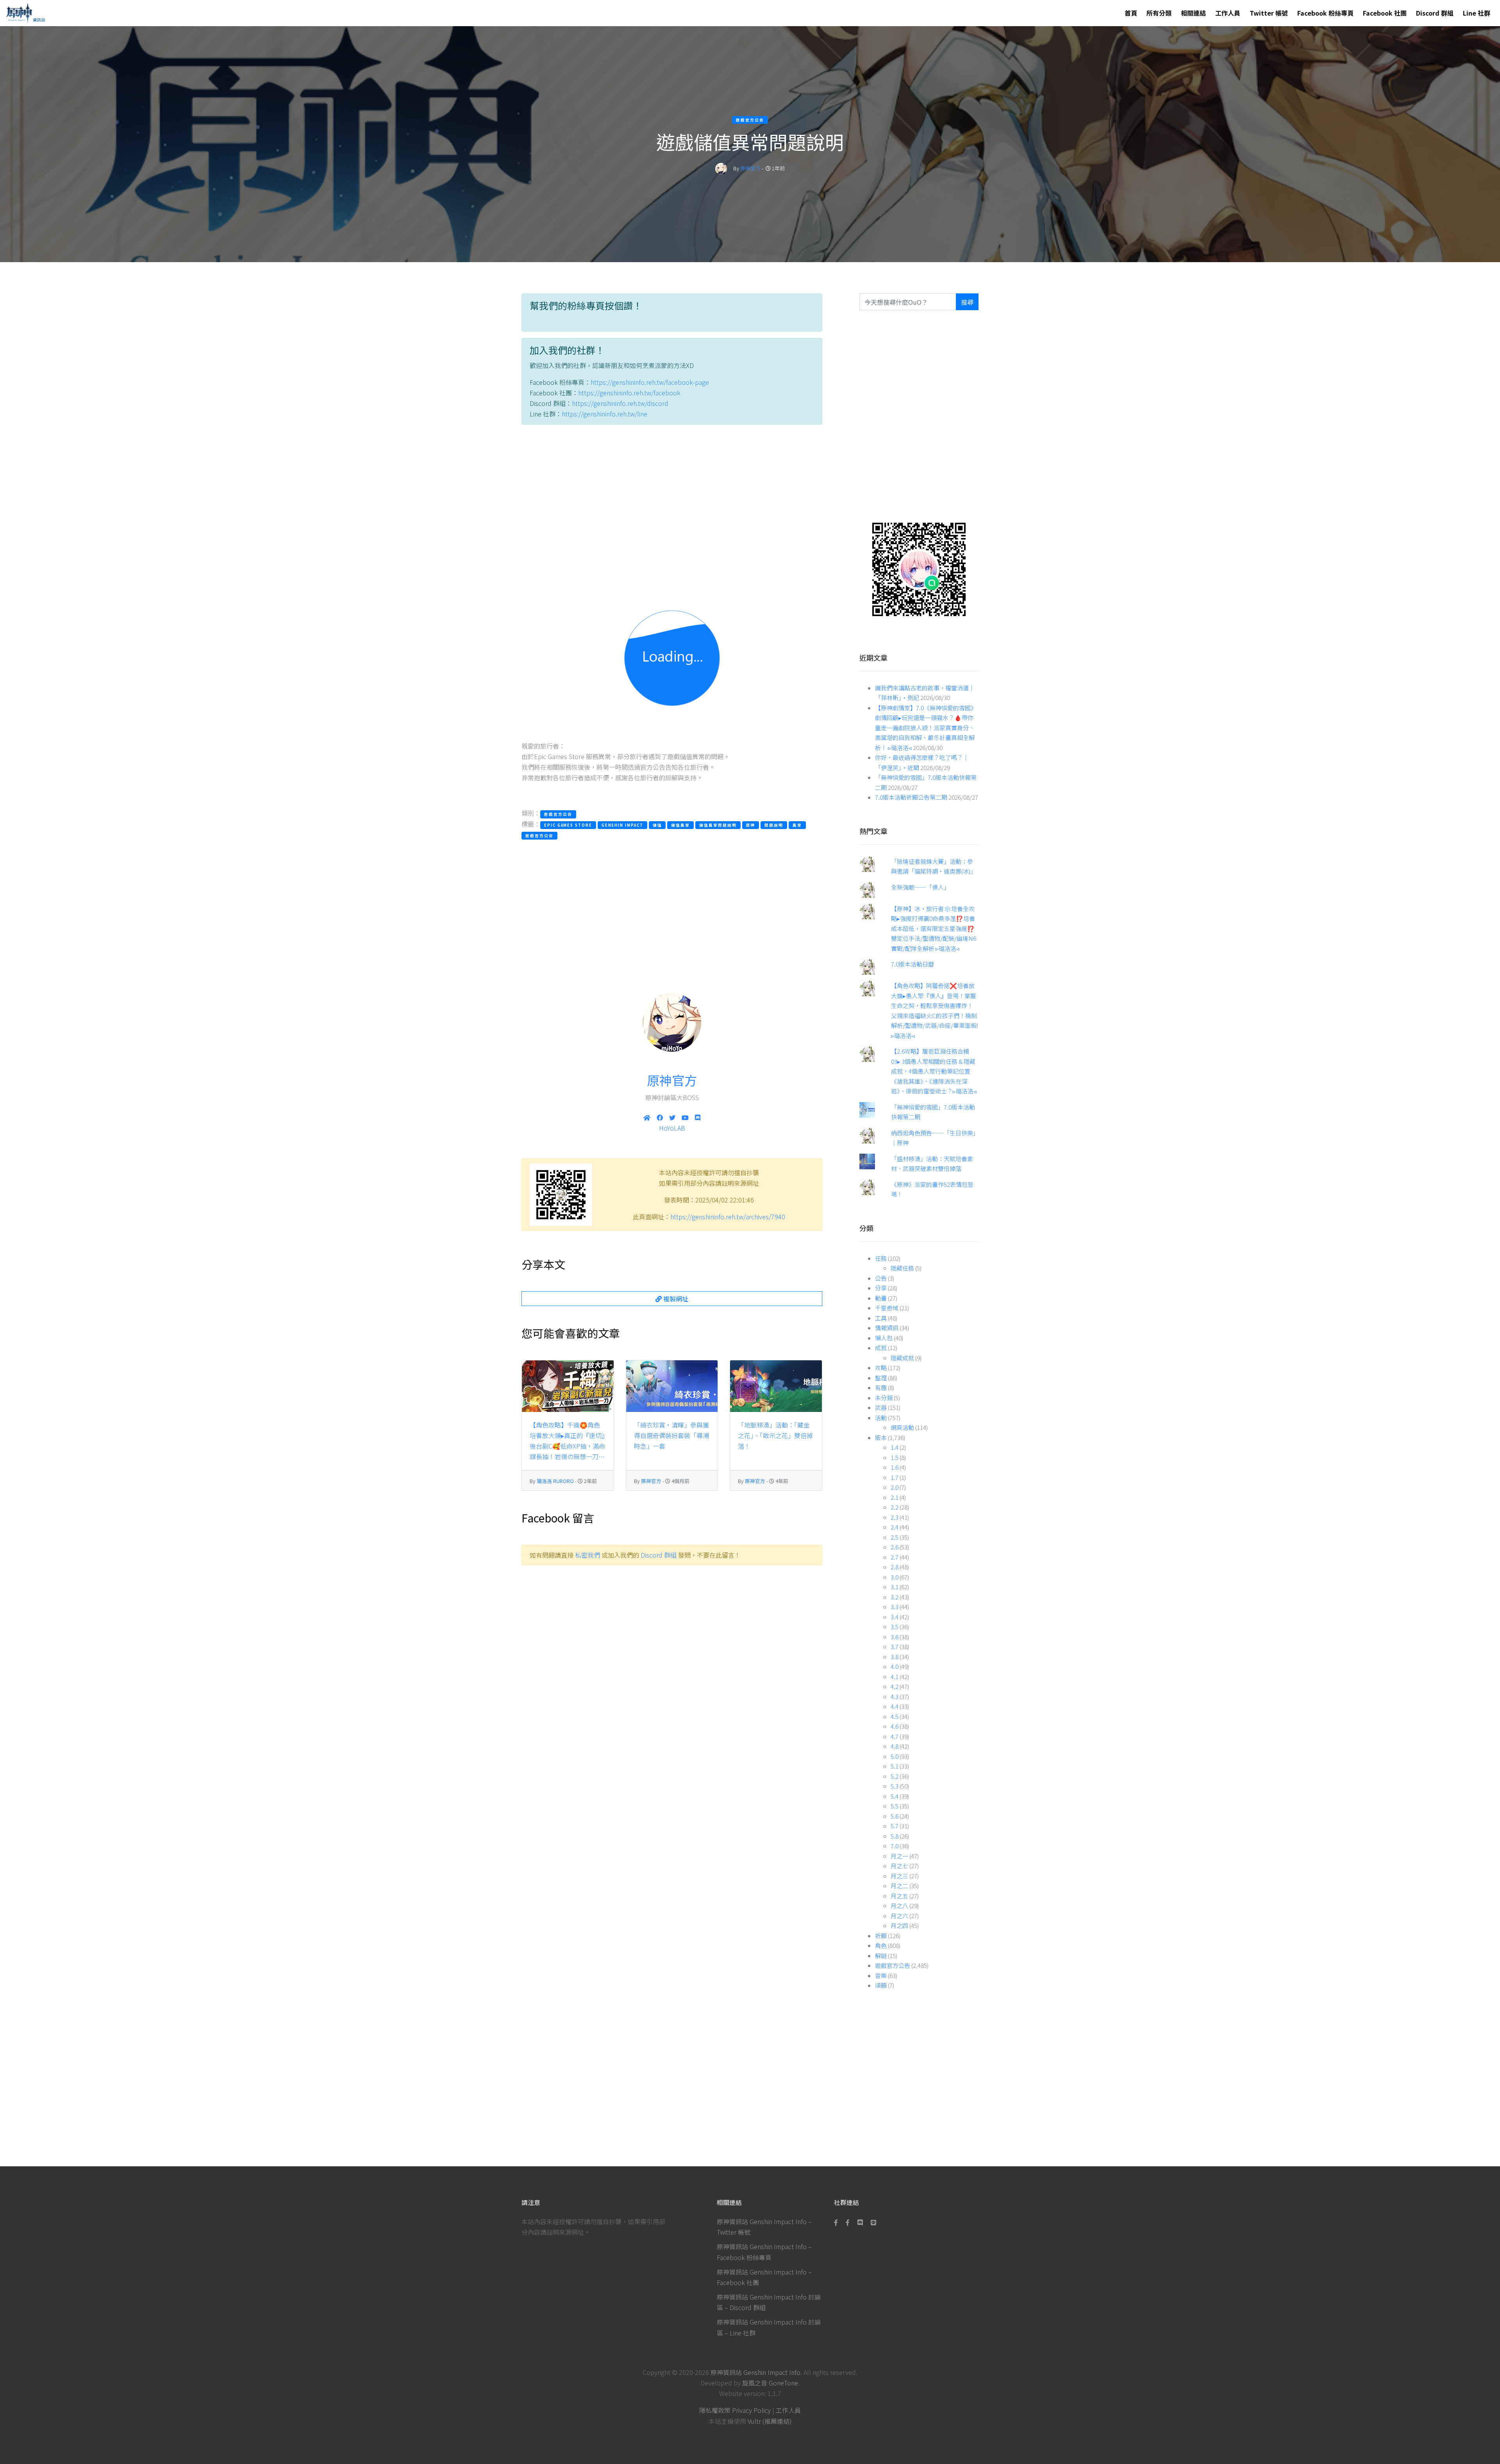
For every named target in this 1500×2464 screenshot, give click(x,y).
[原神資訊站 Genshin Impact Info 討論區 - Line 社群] (919, 569)
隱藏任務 (902, 1268)
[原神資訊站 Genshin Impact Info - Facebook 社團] (848, 2222)
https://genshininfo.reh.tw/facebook (629, 393)
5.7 (895, 1826)
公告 (881, 1278)
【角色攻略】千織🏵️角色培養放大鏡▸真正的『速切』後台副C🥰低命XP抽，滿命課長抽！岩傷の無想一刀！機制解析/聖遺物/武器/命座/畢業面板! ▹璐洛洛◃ (567, 1441)
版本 (881, 1437)
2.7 (895, 1557)
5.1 (895, 1766)
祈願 (881, 1936)
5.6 (895, 1816)
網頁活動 (902, 1427)
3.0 (895, 1577)
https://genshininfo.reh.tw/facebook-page (650, 382)
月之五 (899, 1896)
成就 (881, 1348)
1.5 (895, 1457)
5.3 (895, 1786)
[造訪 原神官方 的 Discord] (698, 1117)
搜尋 (967, 302)
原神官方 (750, 168)
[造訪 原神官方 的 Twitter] (672, 1117)
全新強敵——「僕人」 (920, 887)
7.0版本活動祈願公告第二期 (911, 797)
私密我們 (587, 1555)
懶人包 (884, 1338)
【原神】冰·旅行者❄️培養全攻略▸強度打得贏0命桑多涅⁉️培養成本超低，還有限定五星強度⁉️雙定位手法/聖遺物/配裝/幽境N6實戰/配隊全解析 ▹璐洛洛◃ (934, 928)
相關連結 (1193, 13)
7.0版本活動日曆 (912, 964)
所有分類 (1159, 13)
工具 (881, 1318)
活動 (881, 1418)
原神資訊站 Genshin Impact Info (755, 2372)
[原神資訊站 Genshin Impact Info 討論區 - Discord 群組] (860, 2222)
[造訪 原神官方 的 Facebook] (660, 1117)
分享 (881, 1288)
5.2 (895, 1776)
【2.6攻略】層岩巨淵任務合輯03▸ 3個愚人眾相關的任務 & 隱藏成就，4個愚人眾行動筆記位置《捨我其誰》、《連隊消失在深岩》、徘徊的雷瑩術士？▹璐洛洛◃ (934, 1071)
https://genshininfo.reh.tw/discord (620, 403)
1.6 (895, 1467)
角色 (881, 1945)
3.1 (895, 1587)
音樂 (881, 1975)
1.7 (895, 1477)
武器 (881, 1407)
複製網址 (675, 1299)
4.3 (895, 1697)
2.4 (895, 1527)
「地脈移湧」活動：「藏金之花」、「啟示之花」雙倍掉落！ (775, 1435)
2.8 (895, 1567)
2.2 (895, 1507)
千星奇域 (887, 1308)
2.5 (895, 1537)
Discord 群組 (1435, 13)
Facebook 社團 (1385, 13)
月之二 (899, 1886)
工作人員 (1228, 13)
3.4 (895, 1617)
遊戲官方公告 (893, 1965)
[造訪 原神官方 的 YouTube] (685, 1117)
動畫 (881, 1298)
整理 (881, 1378)
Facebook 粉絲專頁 (1325, 13)
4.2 (895, 1686)
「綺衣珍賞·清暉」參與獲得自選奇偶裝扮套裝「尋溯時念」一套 (671, 1435)
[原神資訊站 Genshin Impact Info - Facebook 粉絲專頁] (837, 2222)
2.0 (895, 1487)
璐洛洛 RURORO (555, 1481)
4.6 (895, 1726)
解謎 (881, 1956)
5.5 (895, 1806)
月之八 (899, 1906)
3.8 (895, 1657)
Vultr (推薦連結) (770, 2421)
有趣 (881, 1387)
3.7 (895, 1647)
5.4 (895, 1796)
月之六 (899, 1916)
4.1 (895, 1677)
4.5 (895, 1716)
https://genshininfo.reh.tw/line (604, 414)
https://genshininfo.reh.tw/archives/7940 (728, 1217)
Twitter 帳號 (1269, 13)
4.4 (895, 1706)
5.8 (895, 1836)
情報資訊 (887, 1328)
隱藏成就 (902, 1358)
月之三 (899, 1876)
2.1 (895, 1497)
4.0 (895, 1666)
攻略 (881, 1368)
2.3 (895, 1517)
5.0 (895, 1756)
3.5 (895, 1627)
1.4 (895, 1447)
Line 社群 (1477, 13)
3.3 (895, 1607)
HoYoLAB (672, 1128)
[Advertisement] (672, 504)
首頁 (1131, 13)
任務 (881, 1258)
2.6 (895, 1547)
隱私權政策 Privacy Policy (735, 2410)
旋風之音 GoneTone (770, 2383)
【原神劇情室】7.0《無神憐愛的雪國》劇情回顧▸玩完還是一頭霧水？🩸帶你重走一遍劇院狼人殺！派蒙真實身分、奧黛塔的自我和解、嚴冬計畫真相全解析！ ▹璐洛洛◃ (926, 728)
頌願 (881, 1985)
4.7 (895, 1736)
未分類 (884, 1398)
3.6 (895, 1637)
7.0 (895, 1846)
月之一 (899, 1856)
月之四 (899, 1925)
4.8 (895, 1746)
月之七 (899, 1866)
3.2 (895, 1597)
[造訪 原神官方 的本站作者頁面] (721, 168)
